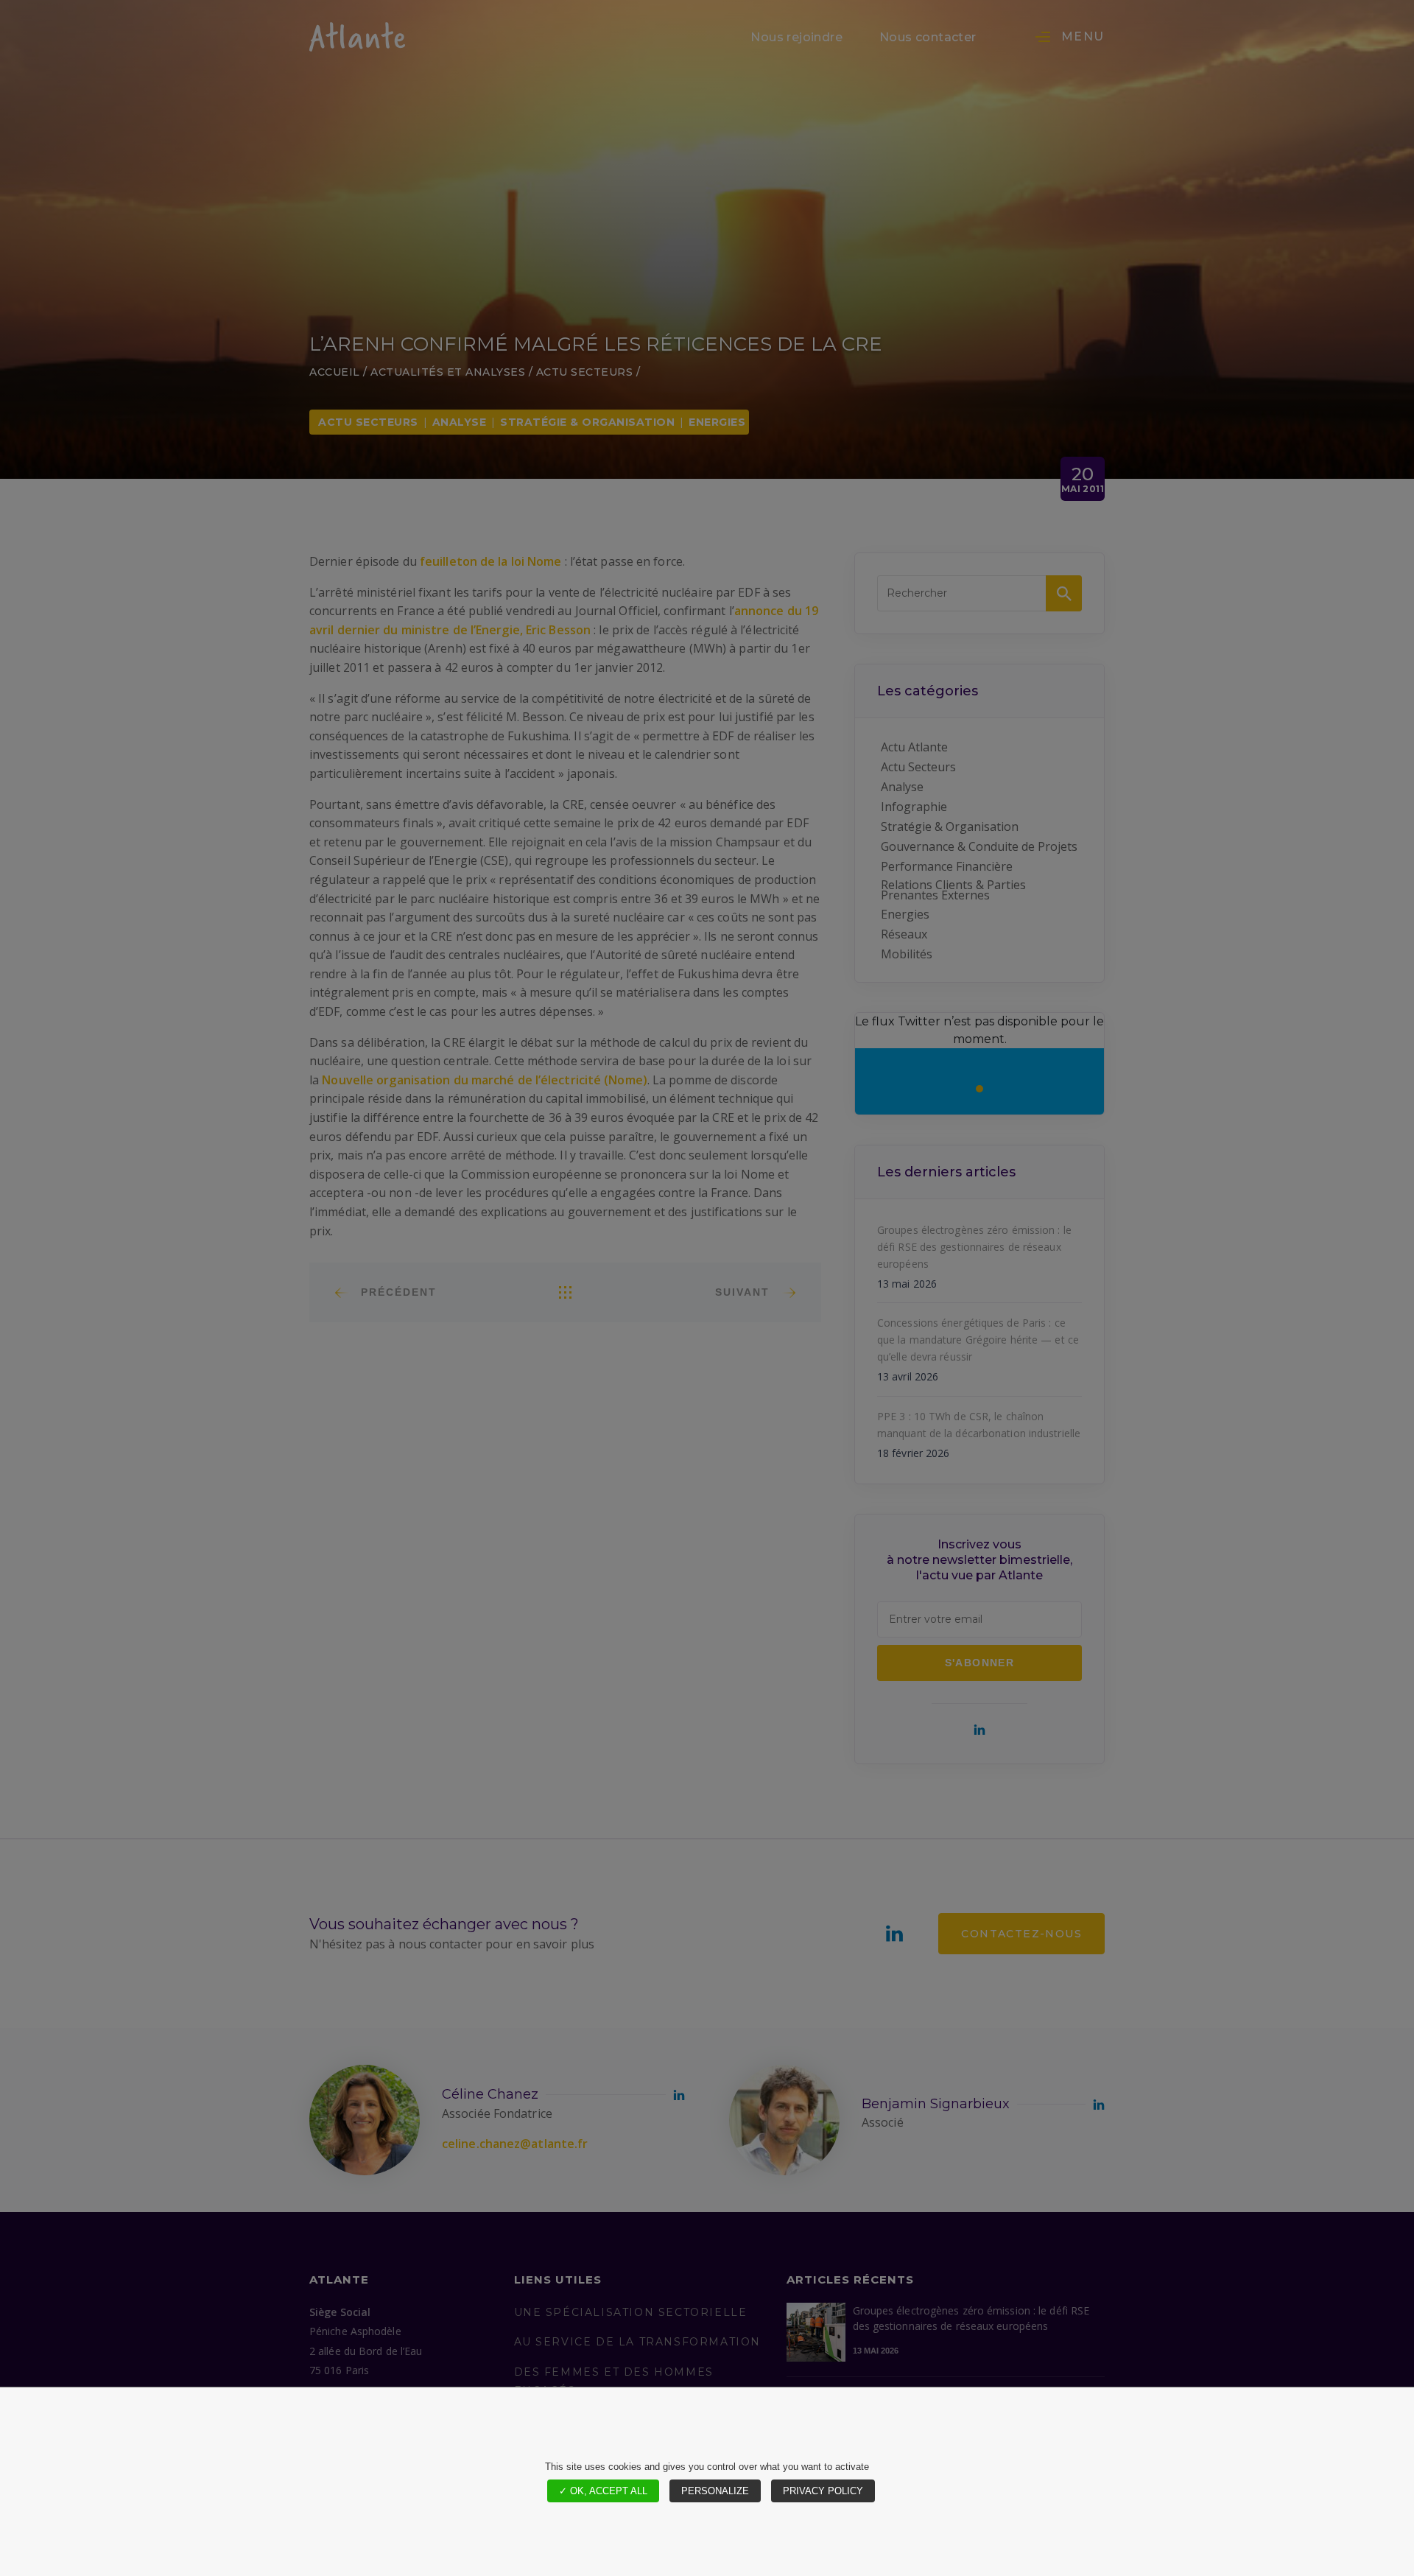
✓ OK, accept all (603, 2491)
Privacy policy (823, 2491)
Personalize (715, 2491)
